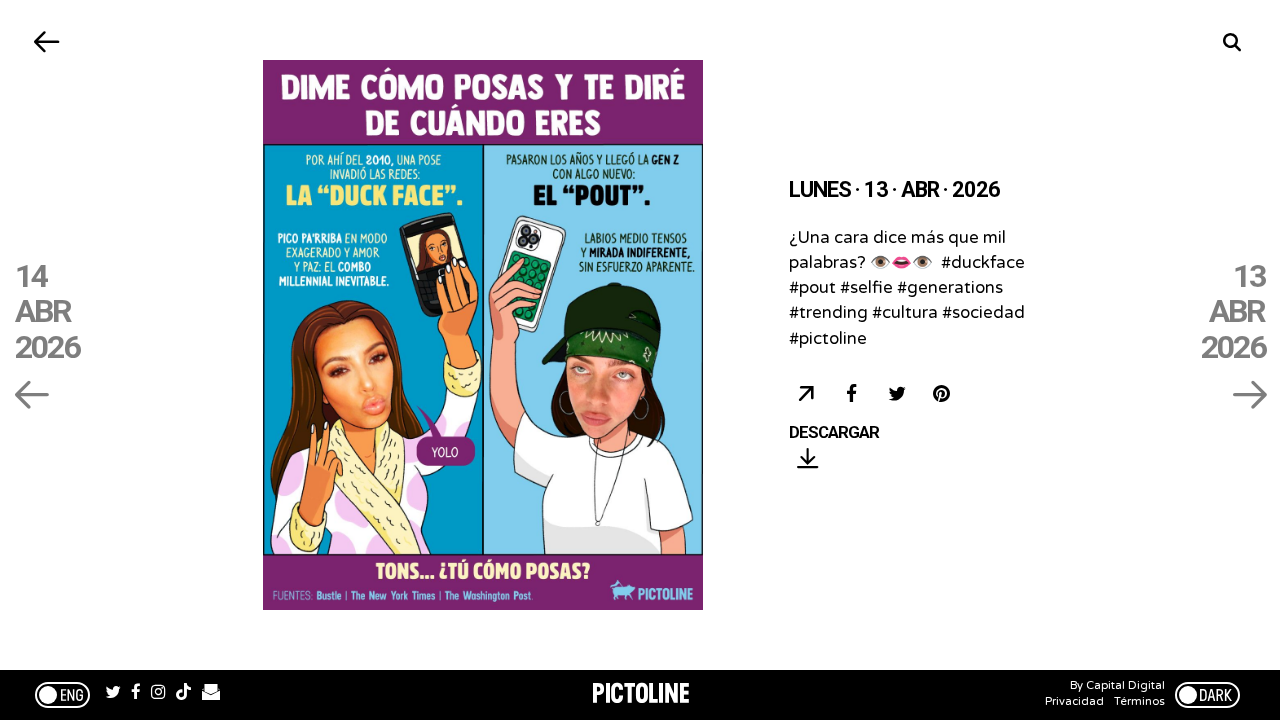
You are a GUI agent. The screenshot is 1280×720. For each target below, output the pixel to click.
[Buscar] (1232, 42)
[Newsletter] (211, 695)
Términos (1139, 701)
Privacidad (1074, 701)
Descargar (834, 433)
